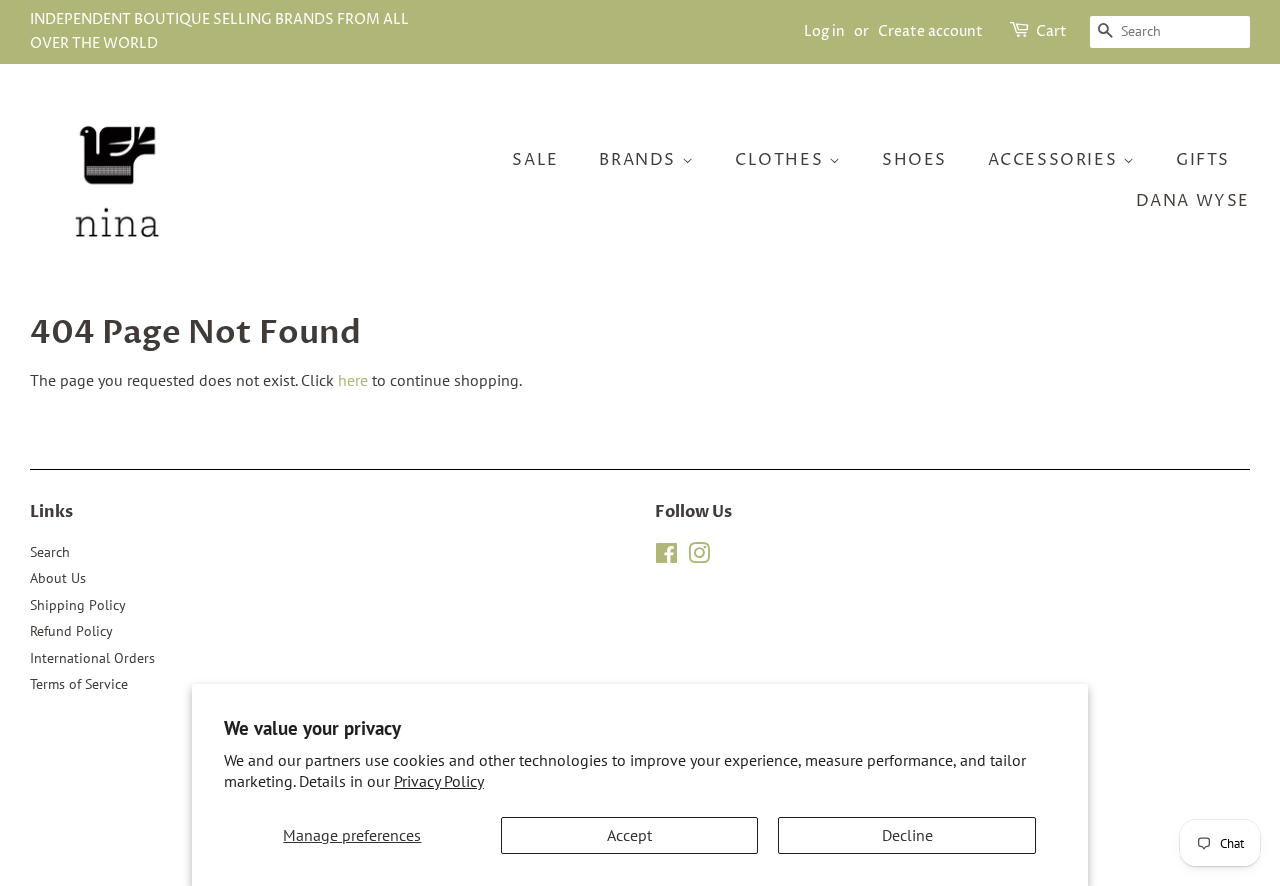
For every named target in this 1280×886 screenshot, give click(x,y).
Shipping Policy (78, 605)
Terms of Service (79, 684)
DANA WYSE (1193, 201)
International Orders (92, 658)
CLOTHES (782, 160)
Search (50, 552)
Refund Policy (71, 631)
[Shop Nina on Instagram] (699, 557)
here (353, 380)
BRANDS (640, 160)
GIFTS (1203, 160)
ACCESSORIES (1055, 160)
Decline (907, 835)
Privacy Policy (439, 781)
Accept (629, 835)
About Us (58, 578)
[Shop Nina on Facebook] (666, 557)
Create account (930, 31)
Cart (1051, 31)
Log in (824, 31)
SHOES (914, 160)
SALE (535, 160)
